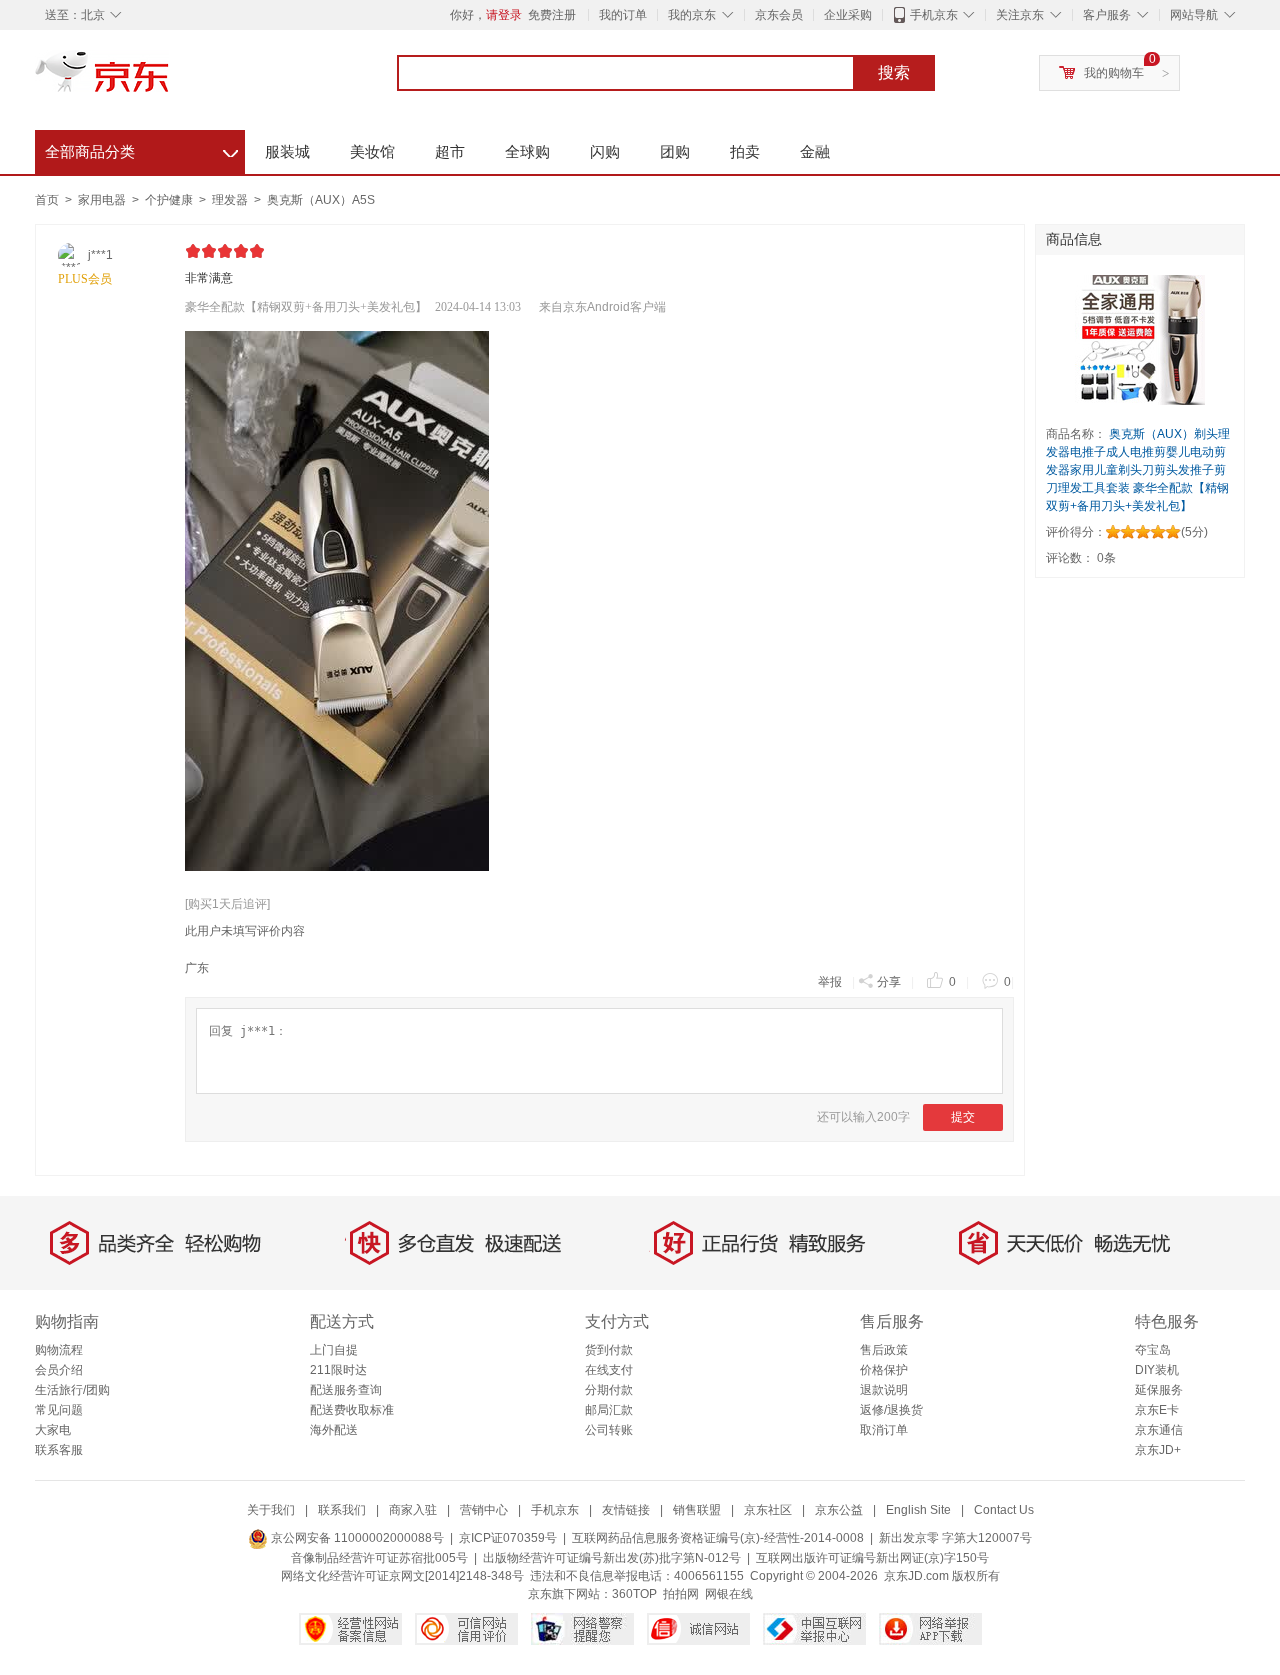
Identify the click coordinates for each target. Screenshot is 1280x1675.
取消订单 (884, 1430)
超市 (450, 151)
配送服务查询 (346, 1390)
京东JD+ (1158, 1450)
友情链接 (626, 1510)
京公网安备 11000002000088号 (356, 1538)
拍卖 (745, 151)
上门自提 (334, 1350)
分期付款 (609, 1390)
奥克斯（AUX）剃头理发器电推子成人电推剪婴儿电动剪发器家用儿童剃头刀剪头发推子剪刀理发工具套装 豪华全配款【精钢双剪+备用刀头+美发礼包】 (1138, 470)
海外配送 (334, 1430)
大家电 (53, 1430)
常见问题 (59, 1410)
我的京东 (692, 15)
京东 (170, 80)
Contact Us (1004, 1510)
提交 (963, 1117)
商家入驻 (413, 1510)
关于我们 (271, 1510)
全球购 (527, 151)
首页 (47, 200)
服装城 (287, 151)
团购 (675, 151)
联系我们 (342, 1510)
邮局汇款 (609, 1410)
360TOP (634, 1594)
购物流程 (59, 1350)
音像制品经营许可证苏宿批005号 (379, 1558)
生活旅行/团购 (72, 1390)
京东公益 (839, 1510)
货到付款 (609, 1350)
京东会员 (779, 15)
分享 (889, 982)
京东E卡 (1157, 1410)
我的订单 (623, 15)
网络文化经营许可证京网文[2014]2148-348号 (402, 1576)
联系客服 (59, 1450)
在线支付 (609, 1370)
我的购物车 (1114, 73)
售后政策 (884, 1350)
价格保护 (884, 1370)
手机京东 (934, 15)
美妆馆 (372, 151)
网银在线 (729, 1594)
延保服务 (1159, 1390)
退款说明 (884, 1390)
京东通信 (1159, 1430)
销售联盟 (697, 1510)
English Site (918, 1510)
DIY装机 (1157, 1370)
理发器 (231, 200)
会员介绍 (59, 1370)
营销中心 (484, 1510)
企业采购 (848, 15)
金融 (815, 151)
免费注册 (552, 15)
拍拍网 (681, 1594)
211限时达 (338, 1370)
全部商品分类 (141, 149)
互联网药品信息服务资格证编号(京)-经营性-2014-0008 (718, 1538)
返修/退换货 (891, 1410)
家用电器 (103, 200)
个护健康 (170, 200)
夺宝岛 (1153, 1350)
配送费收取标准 (352, 1410)
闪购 (605, 151)
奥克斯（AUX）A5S (321, 200)
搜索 (894, 72)
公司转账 (609, 1430)
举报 (830, 982)
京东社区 (768, 1510)
